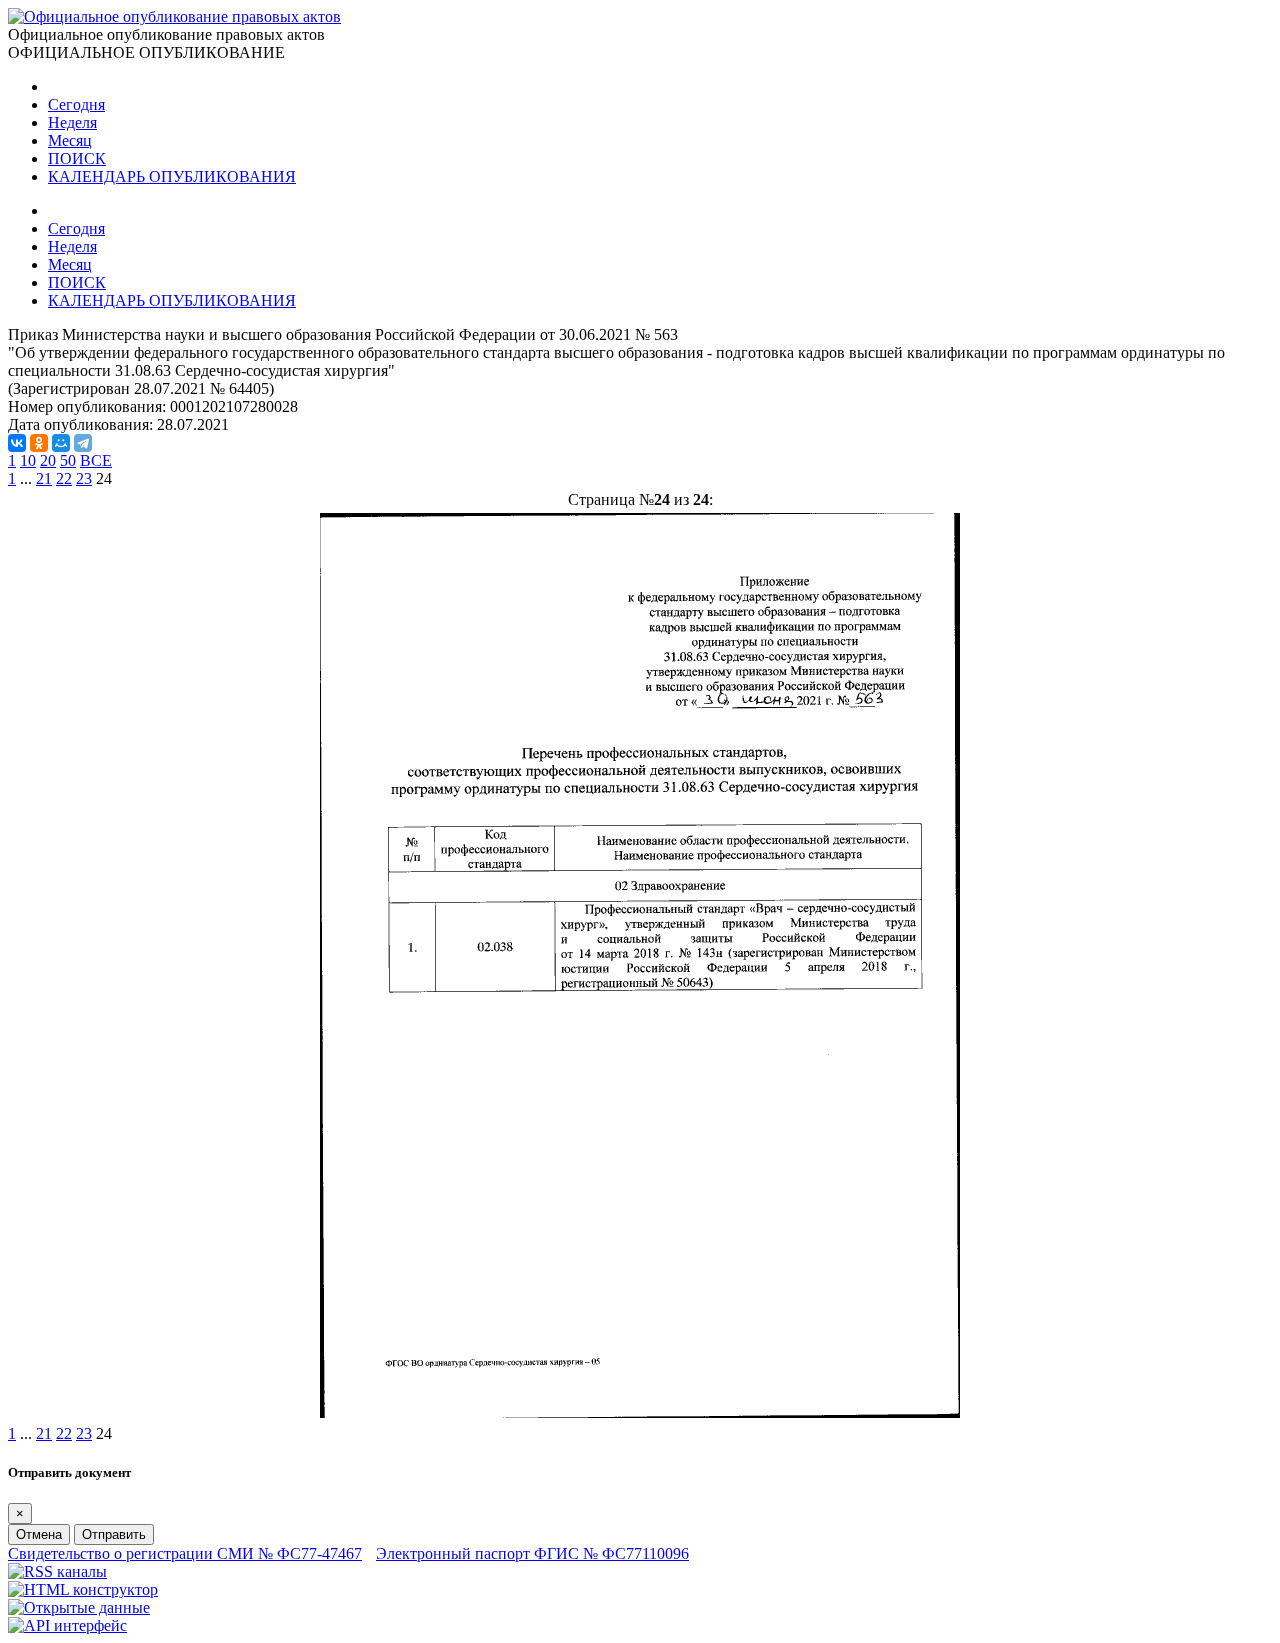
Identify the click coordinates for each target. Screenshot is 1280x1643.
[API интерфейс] (67, 1625)
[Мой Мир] (61, 443)
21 (44, 478)
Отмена (39, 1534)
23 (84, 478)
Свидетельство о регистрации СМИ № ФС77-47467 (185, 1553)
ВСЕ (96, 460)
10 (28, 460)
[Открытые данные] (79, 1607)
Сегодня (76, 104)
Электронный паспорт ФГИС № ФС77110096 (532, 1553)
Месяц (70, 140)
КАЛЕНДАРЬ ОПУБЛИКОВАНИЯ (172, 176)
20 (48, 460)
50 (68, 460)
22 (64, 478)
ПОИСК (77, 158)
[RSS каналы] (57, 1571)
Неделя (72, 122)
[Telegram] (83, 443)
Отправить (114, 1534)
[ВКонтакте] (17, 443)
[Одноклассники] (39, 443)
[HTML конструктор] (83, 1589)
